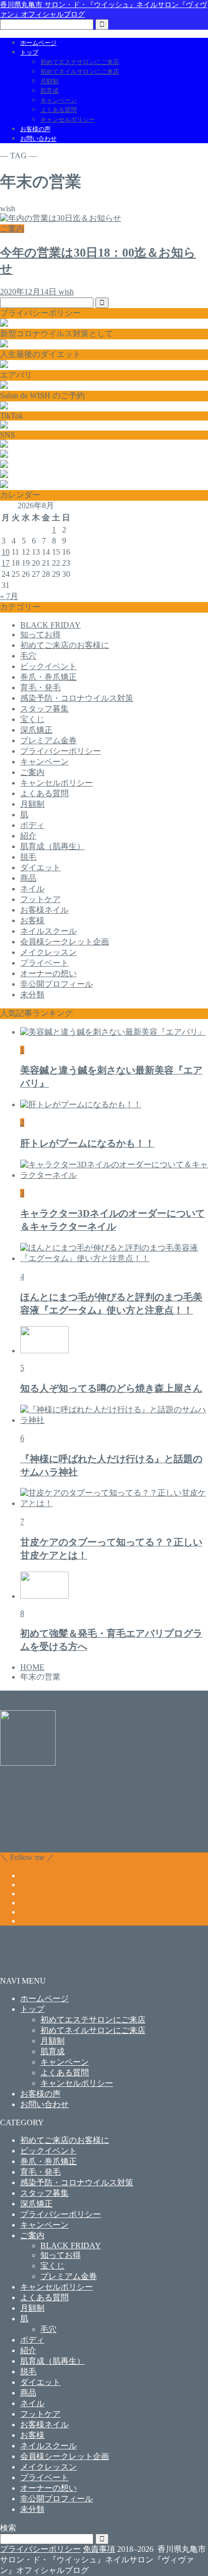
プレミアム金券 (48, 740)
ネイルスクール (48, 931)
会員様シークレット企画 (65, 942)
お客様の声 (35, 129)
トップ (29, 52)
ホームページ (38, 43)
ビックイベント (48, 666)
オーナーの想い (48, 973)
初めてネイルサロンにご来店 (80, 72)
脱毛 (28, 857)
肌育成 (49, 91)
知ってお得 (40, 635)
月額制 (49, 81)
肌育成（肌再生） (53, 846)
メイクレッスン (48, 952)
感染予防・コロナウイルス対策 (77, 698)
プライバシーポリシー (61, 751)
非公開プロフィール (57, 984)
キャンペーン (59, 100)
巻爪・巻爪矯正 (48, 677)
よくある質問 (59, 110)
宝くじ (32, 719)
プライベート (44, 963)
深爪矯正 (36, 730)
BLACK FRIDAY (50, 625)
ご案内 (32, 772)
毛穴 (28, 656)
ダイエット (40, 867)
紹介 (28, 836)
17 (6, 563)
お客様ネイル (44, 910)
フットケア (40, 899)
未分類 (32, 995)
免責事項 (99, 2549)
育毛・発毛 (40, 687)
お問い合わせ (38, 139)
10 (6, 552)
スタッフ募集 (44, 709)
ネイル (32, 889)
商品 (28, 878)
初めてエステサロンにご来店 (80, 62)
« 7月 (9, 596)
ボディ (32, 825)
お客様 (32, 920)
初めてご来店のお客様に (65, 645)
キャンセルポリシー (68, 119)
